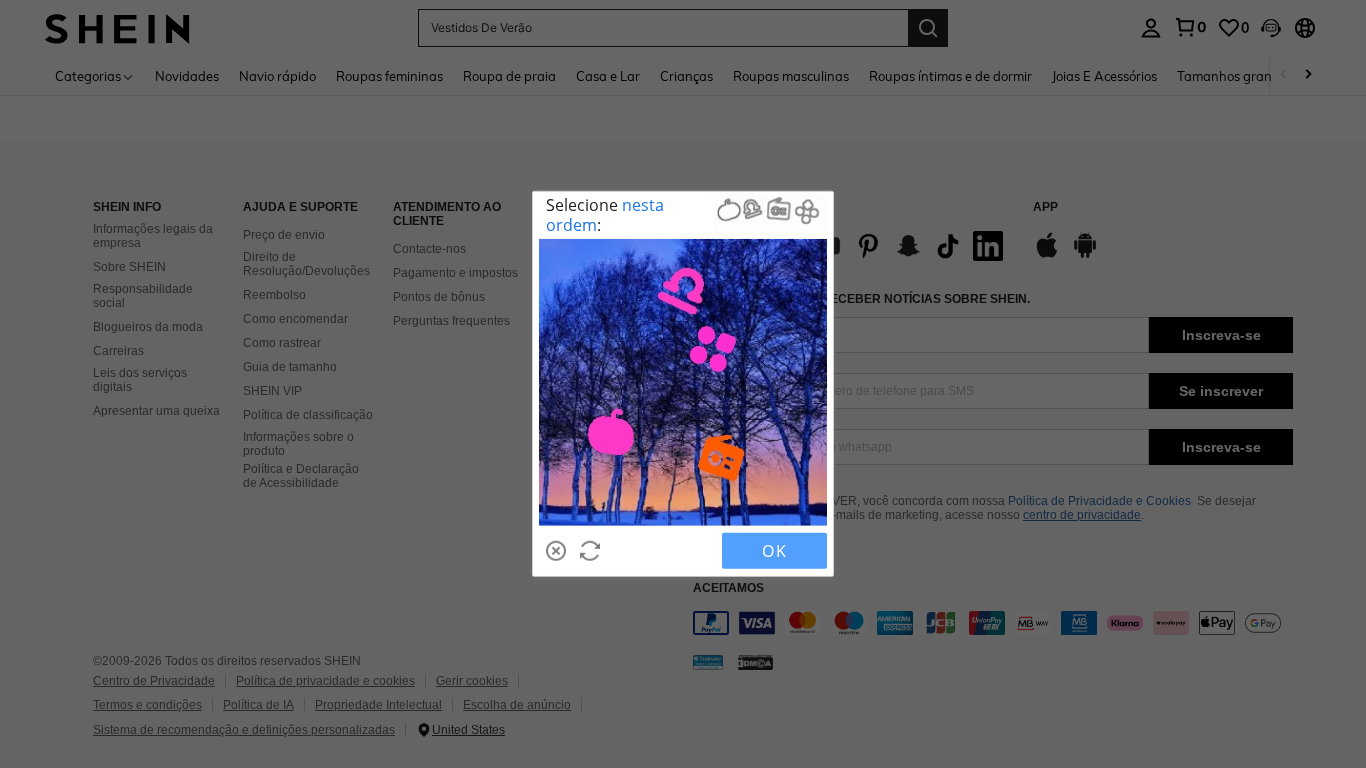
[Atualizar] (590, 551)
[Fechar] (556, 551)
